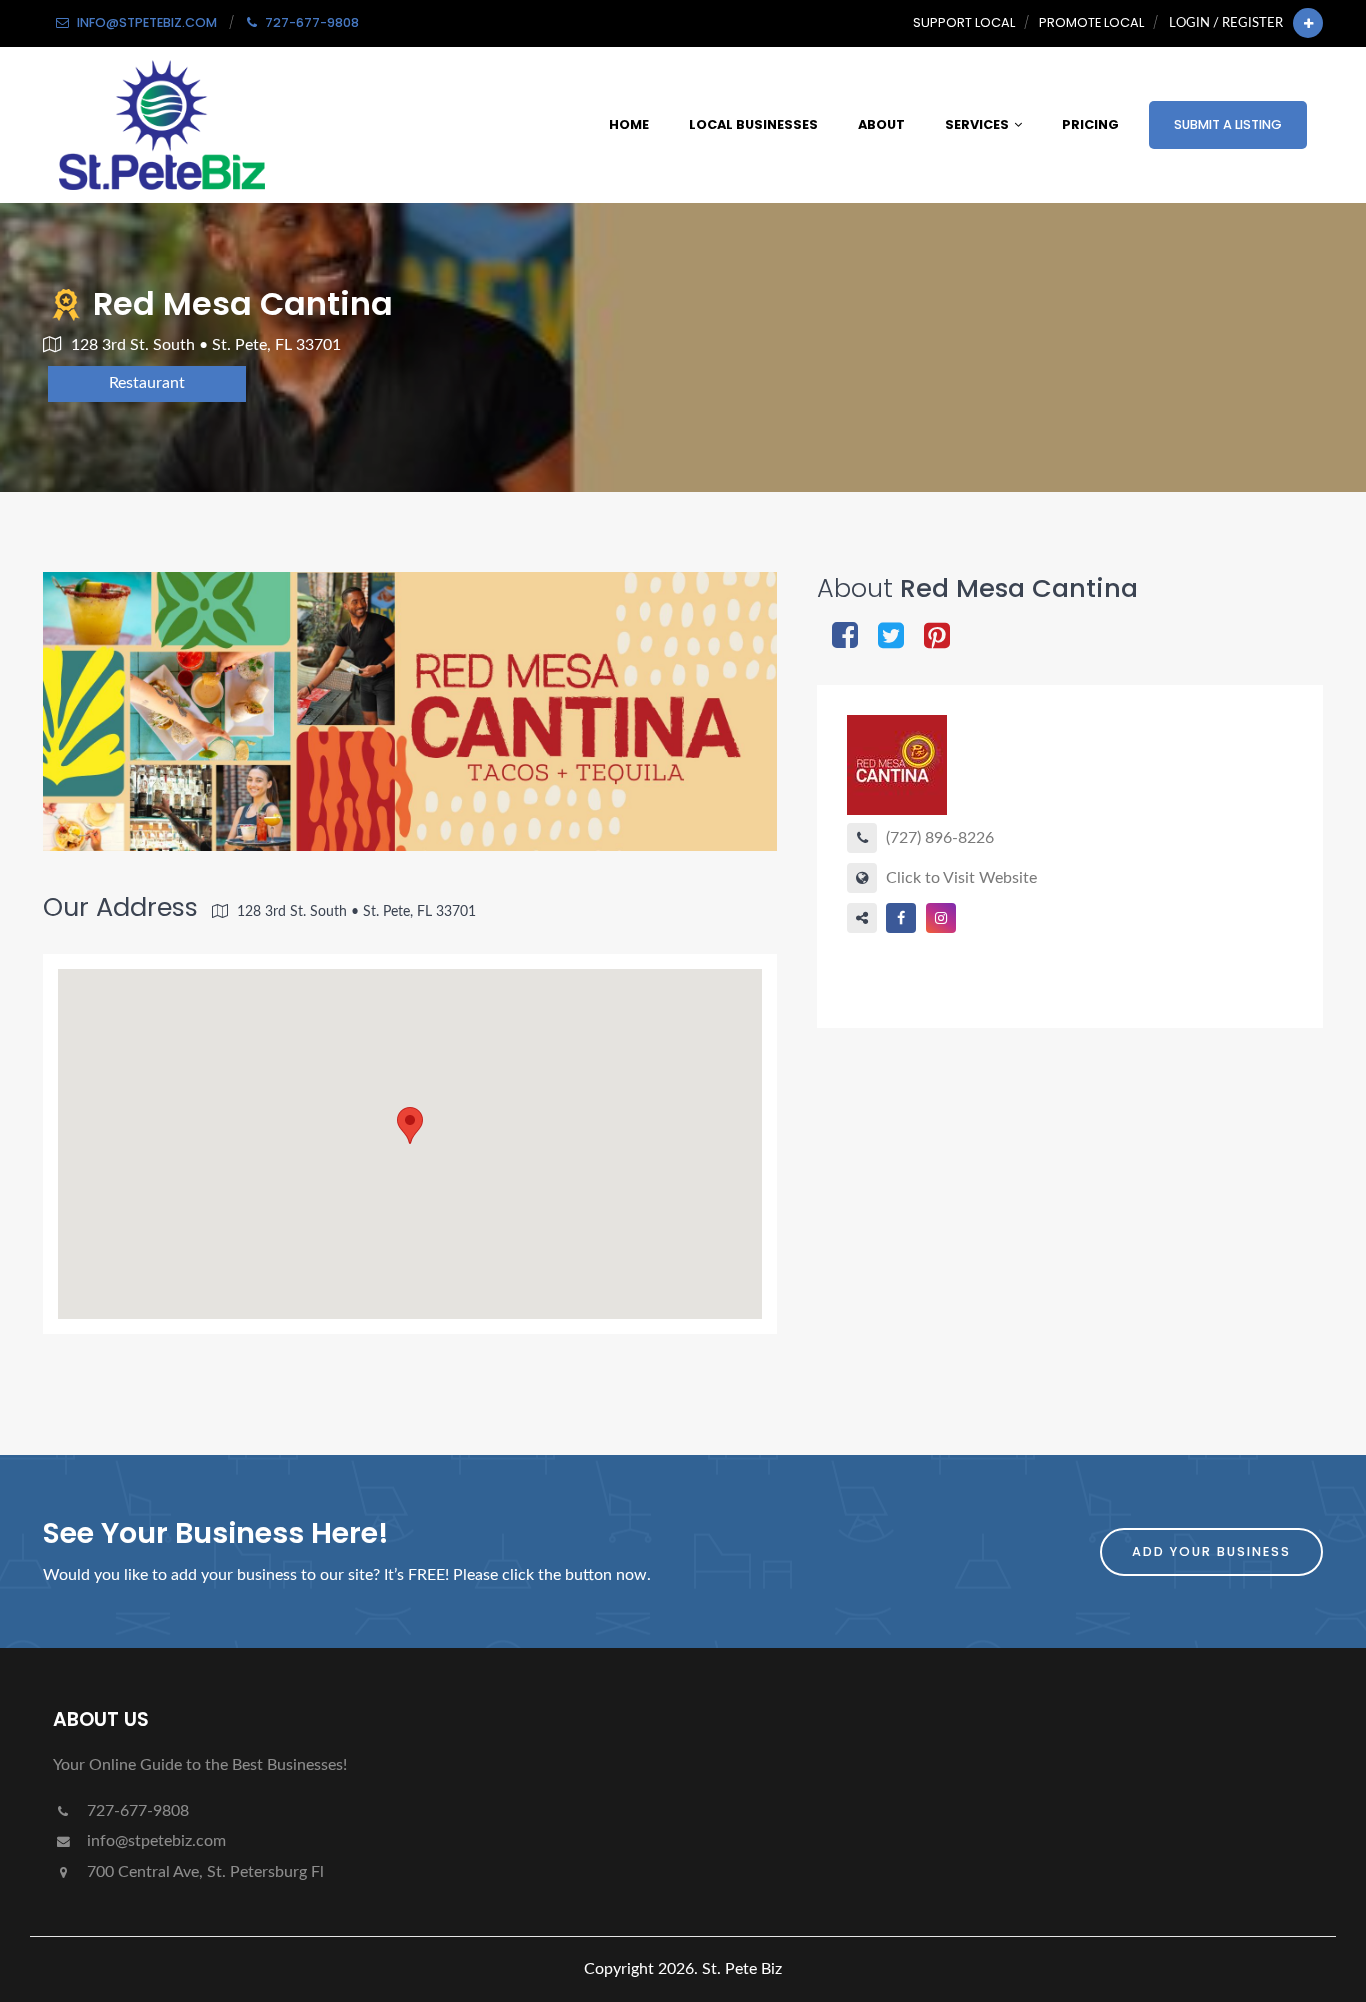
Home (629, 124)
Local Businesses (753, 124)
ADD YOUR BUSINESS (1211, 1551)
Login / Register (1226, 23)
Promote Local (1091, 22)
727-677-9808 (136, 1811)
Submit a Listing (1228, 124)
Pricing (1090, 124)
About (881, 124)
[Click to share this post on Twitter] (891, 637)
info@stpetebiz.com (154, 1841)
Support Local (964, 22)
